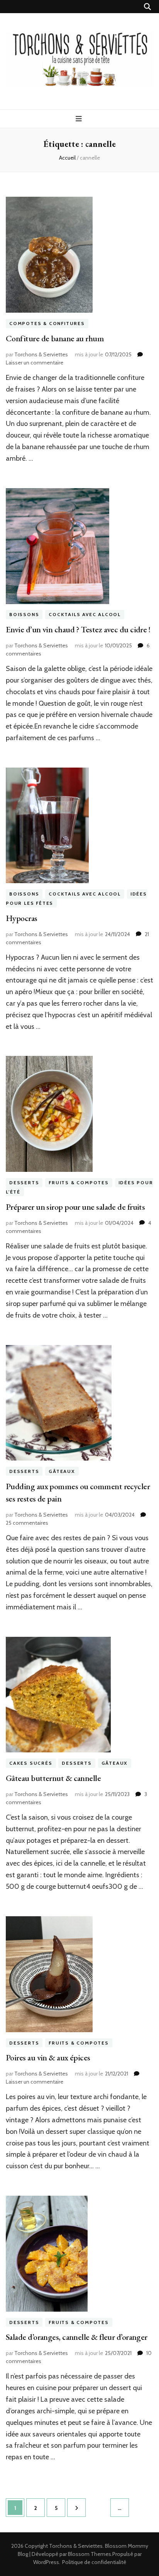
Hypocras (22, 918)
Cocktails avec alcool (85, 615)
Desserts (24, 1182)
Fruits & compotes (79, 1182)
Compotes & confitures (47, 323)
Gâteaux (62, 1471)
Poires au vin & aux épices (48, 2058)
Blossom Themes (90, 2554)
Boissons (24, 615)
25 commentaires (27, 1523)
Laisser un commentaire (35, 363)
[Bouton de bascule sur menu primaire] (80, 119)
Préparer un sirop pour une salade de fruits (75, 1207)
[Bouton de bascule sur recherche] (147, 7)
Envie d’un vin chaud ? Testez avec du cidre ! (78, 629)
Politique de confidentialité (94, 2562)
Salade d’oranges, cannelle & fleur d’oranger (77, 2337)
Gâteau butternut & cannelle (53, 1778)
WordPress (46, 2562)
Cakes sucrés (31, 1763)
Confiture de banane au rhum (55, 338)
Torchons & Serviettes (41, 354)
